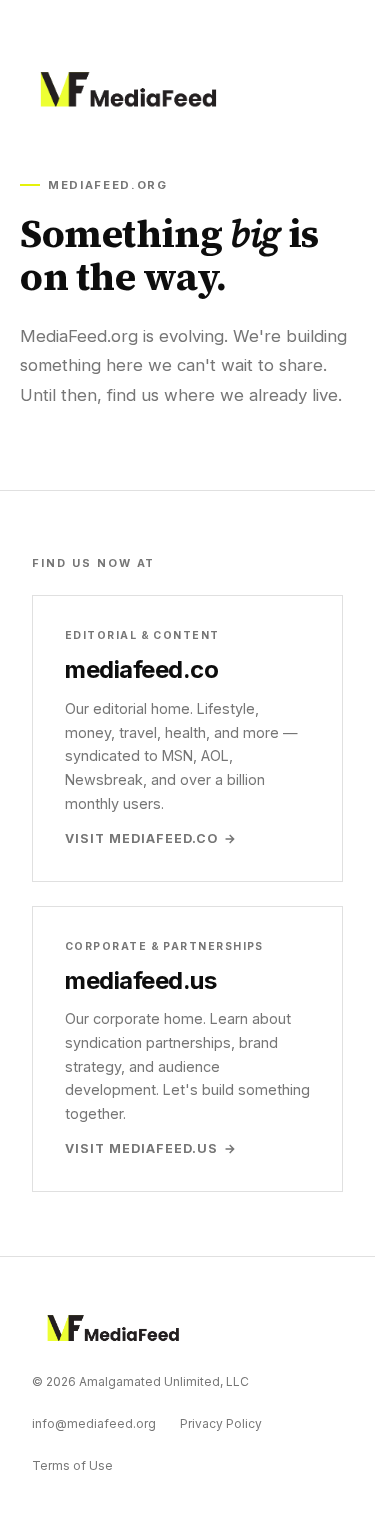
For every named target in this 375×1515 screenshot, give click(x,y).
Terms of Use (72, 1465)
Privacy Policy (221, 1423)
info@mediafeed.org (94, 1423)
